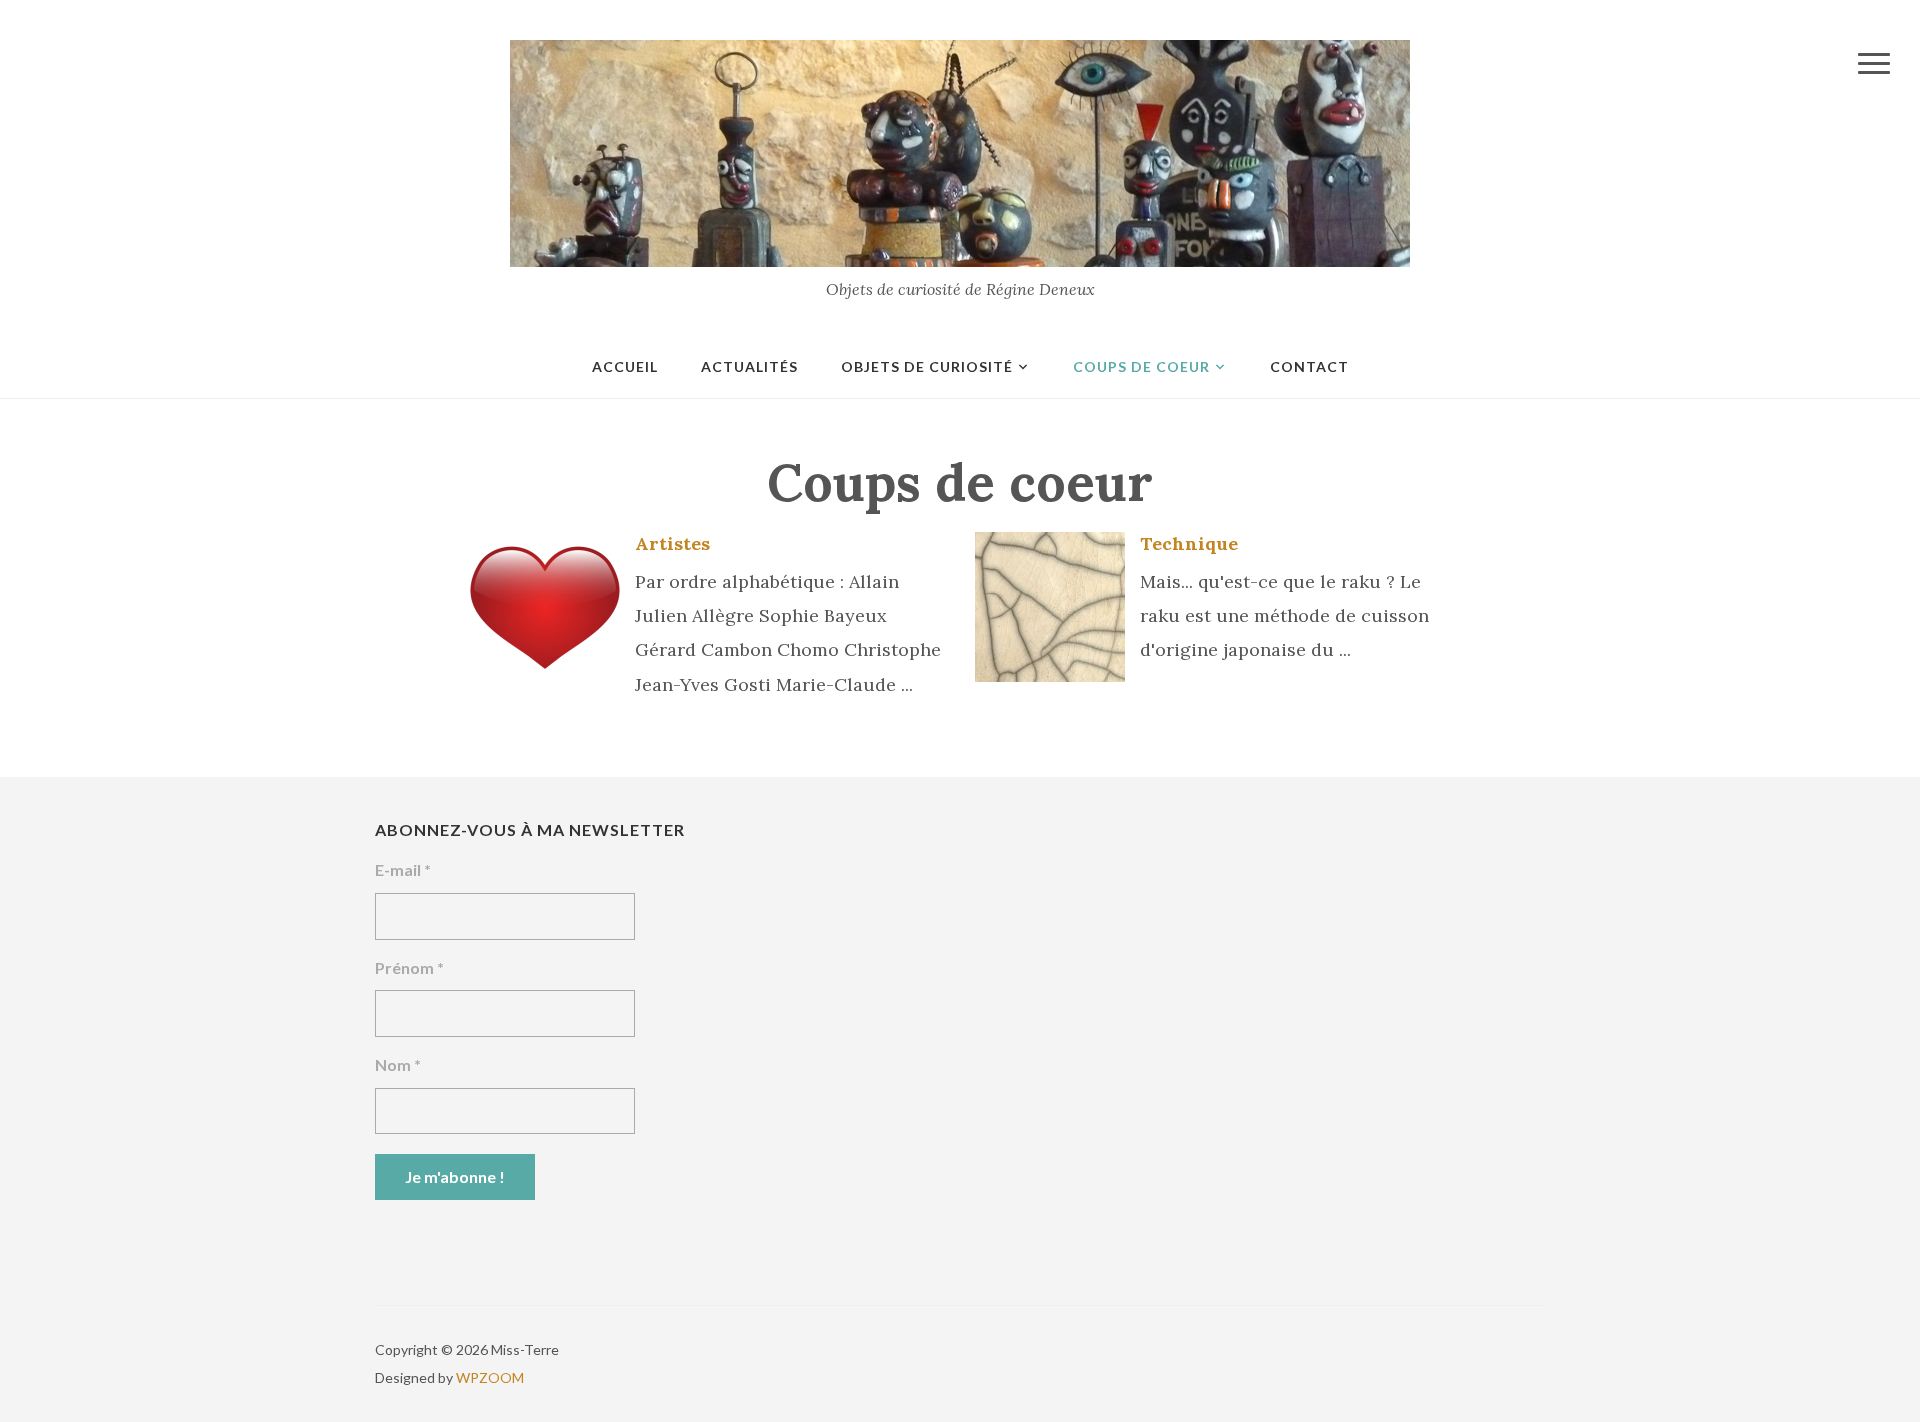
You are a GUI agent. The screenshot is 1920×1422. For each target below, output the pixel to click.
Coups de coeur (1141, 366)
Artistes (672, 543)
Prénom (409, 967)
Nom (398, 1064)
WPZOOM (490, 1377)
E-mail (403, 869)
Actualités (749, 366)
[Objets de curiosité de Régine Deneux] (960, 151)
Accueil (625, 366)
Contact (1309, 366)
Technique (1189, 543)
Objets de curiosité (927, 366)
